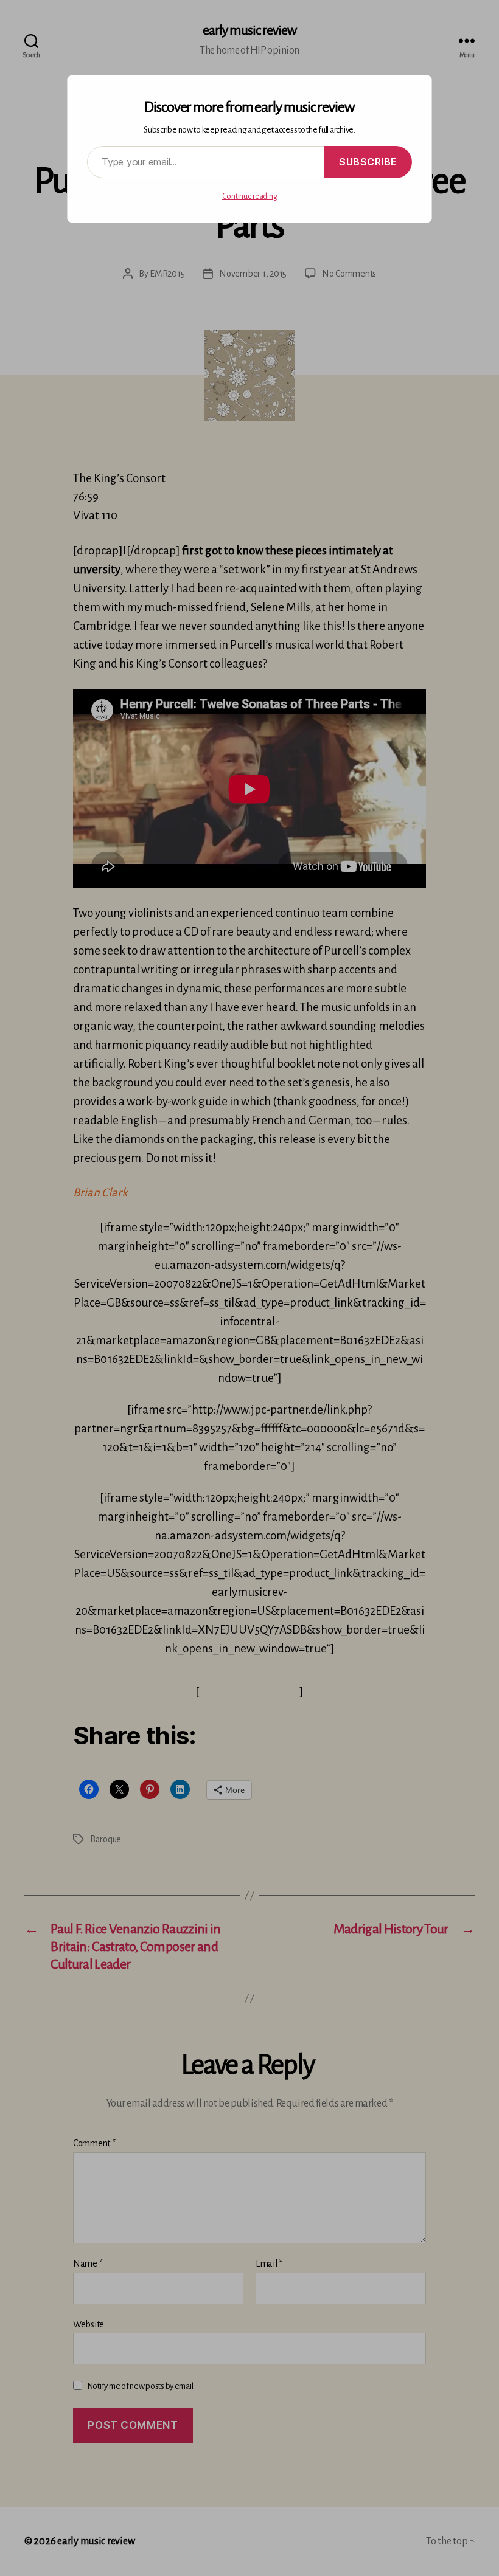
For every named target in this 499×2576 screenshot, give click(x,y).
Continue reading (250, 196)
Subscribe (368, 162)
